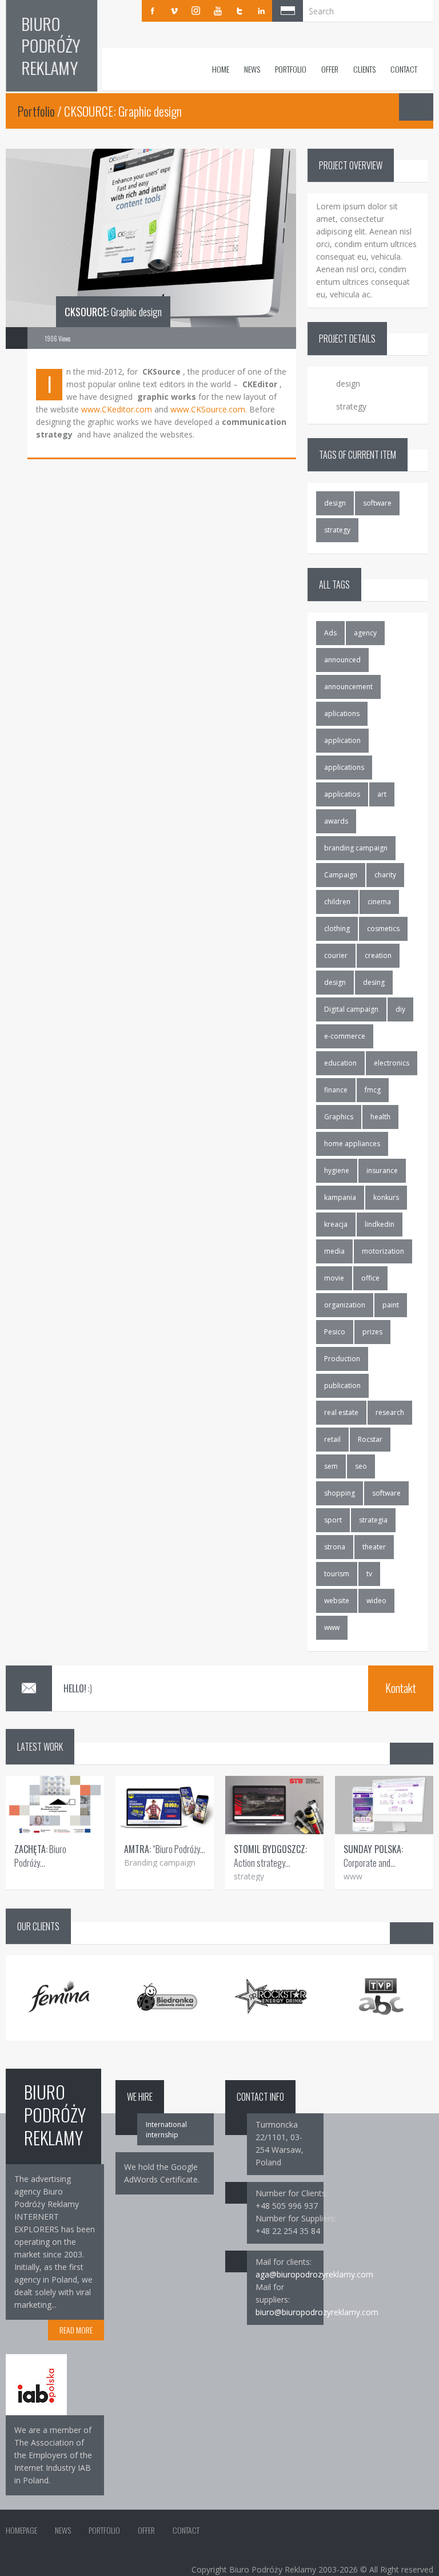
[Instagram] (196, 11)
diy (400, 1009)
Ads (330, 633)
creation (378, 955)
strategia (373, 1520)
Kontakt (401, 1688)
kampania (340, 1197)
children (337, 902)
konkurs (386, 1197)
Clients (364, 69)
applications (344, 767)
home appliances (352, 1144)
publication (342, 1386)
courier (336, 955)
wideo (376, 1601)
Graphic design (113, 312)
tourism (337, 1574)
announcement (348, 687)
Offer (330, 69)
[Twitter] (240, 11)
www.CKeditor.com (117, 409)
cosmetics (383, 929)
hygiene (337, 1170)
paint (391, 1305)
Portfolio (291, 69)
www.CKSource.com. (209, 409)
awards (336, 821)
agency (365, 633)
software (377, 503)
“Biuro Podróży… (165, 1849)
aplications (342, 713)
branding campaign (356, 848)
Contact (404, 69)
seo (361, 1466)
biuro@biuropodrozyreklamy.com (317, 2312)
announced (342, 660)
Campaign (341, 875)
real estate (341, 1412)
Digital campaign (351, 1009)
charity (385, 875)
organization (345, 1305)
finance (336, 1090)
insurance (382, 1170)
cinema (379, 902)
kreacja (336, 1224)
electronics (392, 1063)
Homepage (21, 2530)
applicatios (342, 794)
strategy (337, 530)
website (337, 1601)
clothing (337, 929)
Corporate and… (373, 1856)
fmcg (373, 1090)
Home (221, 69)
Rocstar (370, 1439)
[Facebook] (153, 11)
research (390, 1412)
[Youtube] (218, 11)
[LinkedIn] (261, 11)
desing (374, 982)
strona (335, 1547)
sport (333, 1520)
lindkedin (380, 1224)
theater (374, 1547)
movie (334, 1278)
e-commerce (345, 1036)
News (252, 69)
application (342, 740)
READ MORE (76, 2330)
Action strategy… (270, 1856)
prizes (372, 1332)
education (340, 1063)
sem (331, 1466)
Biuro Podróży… (40, 1856)
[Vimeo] (174, 11)
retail (332, 1439)
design (335, 503)
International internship (166, 2130)
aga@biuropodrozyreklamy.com (314, 2274)
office (370, 1278)
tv (369, 1574)
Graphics (339, 1117)
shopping (340, 1493)
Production (342, 1359)
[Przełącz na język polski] (288, 11)
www (332, 1627)
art (382, 794)
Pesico (335, 1332)
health (380, 1117)
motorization (383, 1251)
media (334, 1251)
